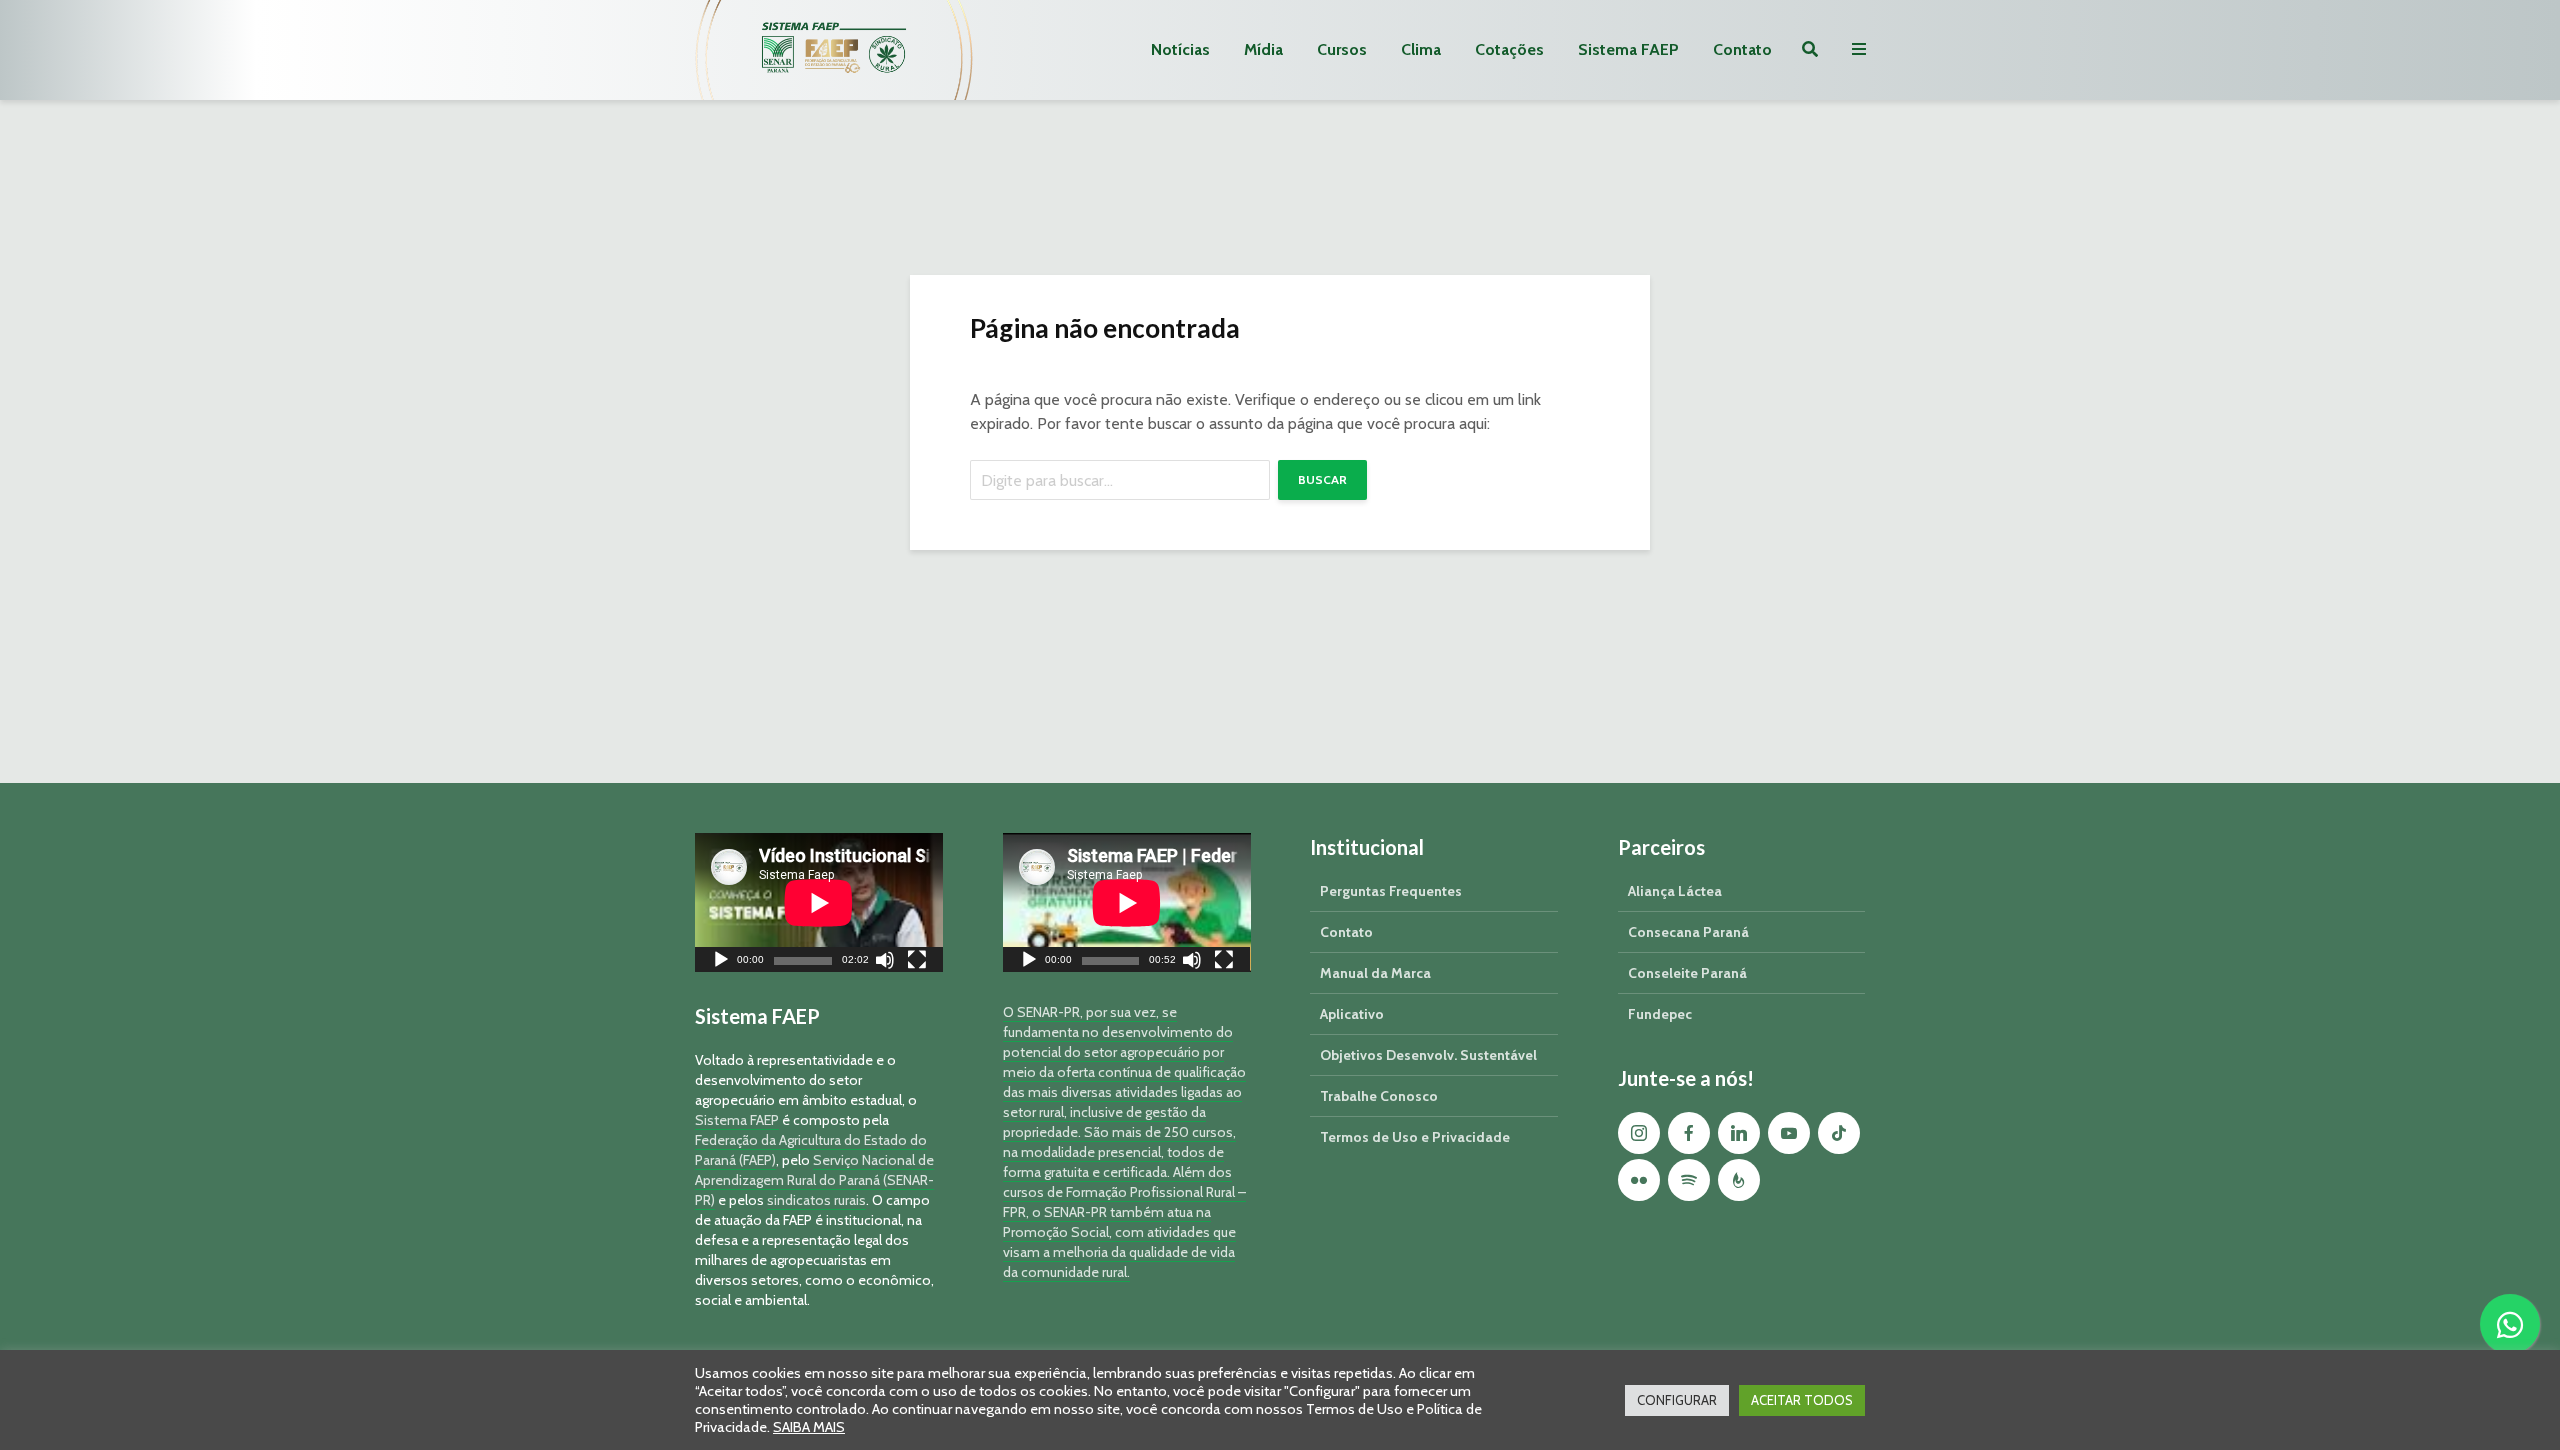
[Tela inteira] (917, 962)
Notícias (1180, 49)
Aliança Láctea (1675, 891)
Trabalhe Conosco (1379, 1096)
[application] (819, 902)
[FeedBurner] (1739, 1180)
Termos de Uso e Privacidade (1415, 1137)
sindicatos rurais (816, 1200)
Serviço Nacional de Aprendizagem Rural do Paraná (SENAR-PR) (814, 1180)
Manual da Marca (1375, 973)
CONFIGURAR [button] (1677, 1400)
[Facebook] (1689, 1133)
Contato (1742, 49)
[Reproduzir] (721, 962)
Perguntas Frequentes (1391, 891)
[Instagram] (1639, 1133)
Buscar (1322, 479)
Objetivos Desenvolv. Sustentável (1428, 1055)
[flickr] (1639, 1180)
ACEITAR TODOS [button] (1802, 1400)
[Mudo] (885, 962)
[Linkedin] (1739, 1133)
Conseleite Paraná (1687, 973)
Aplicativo (1352, 1014)
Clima (1421, 49)
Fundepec (1660, 1014)
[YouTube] (1789, 1133)
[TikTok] (1839, 1133)
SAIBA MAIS (809, 1427)
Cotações (1509, 49)
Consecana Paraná (1688, 932)
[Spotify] (1689, 1180)
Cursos (1342, 49)
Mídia (1263, 49)
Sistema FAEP (1628, 49)
